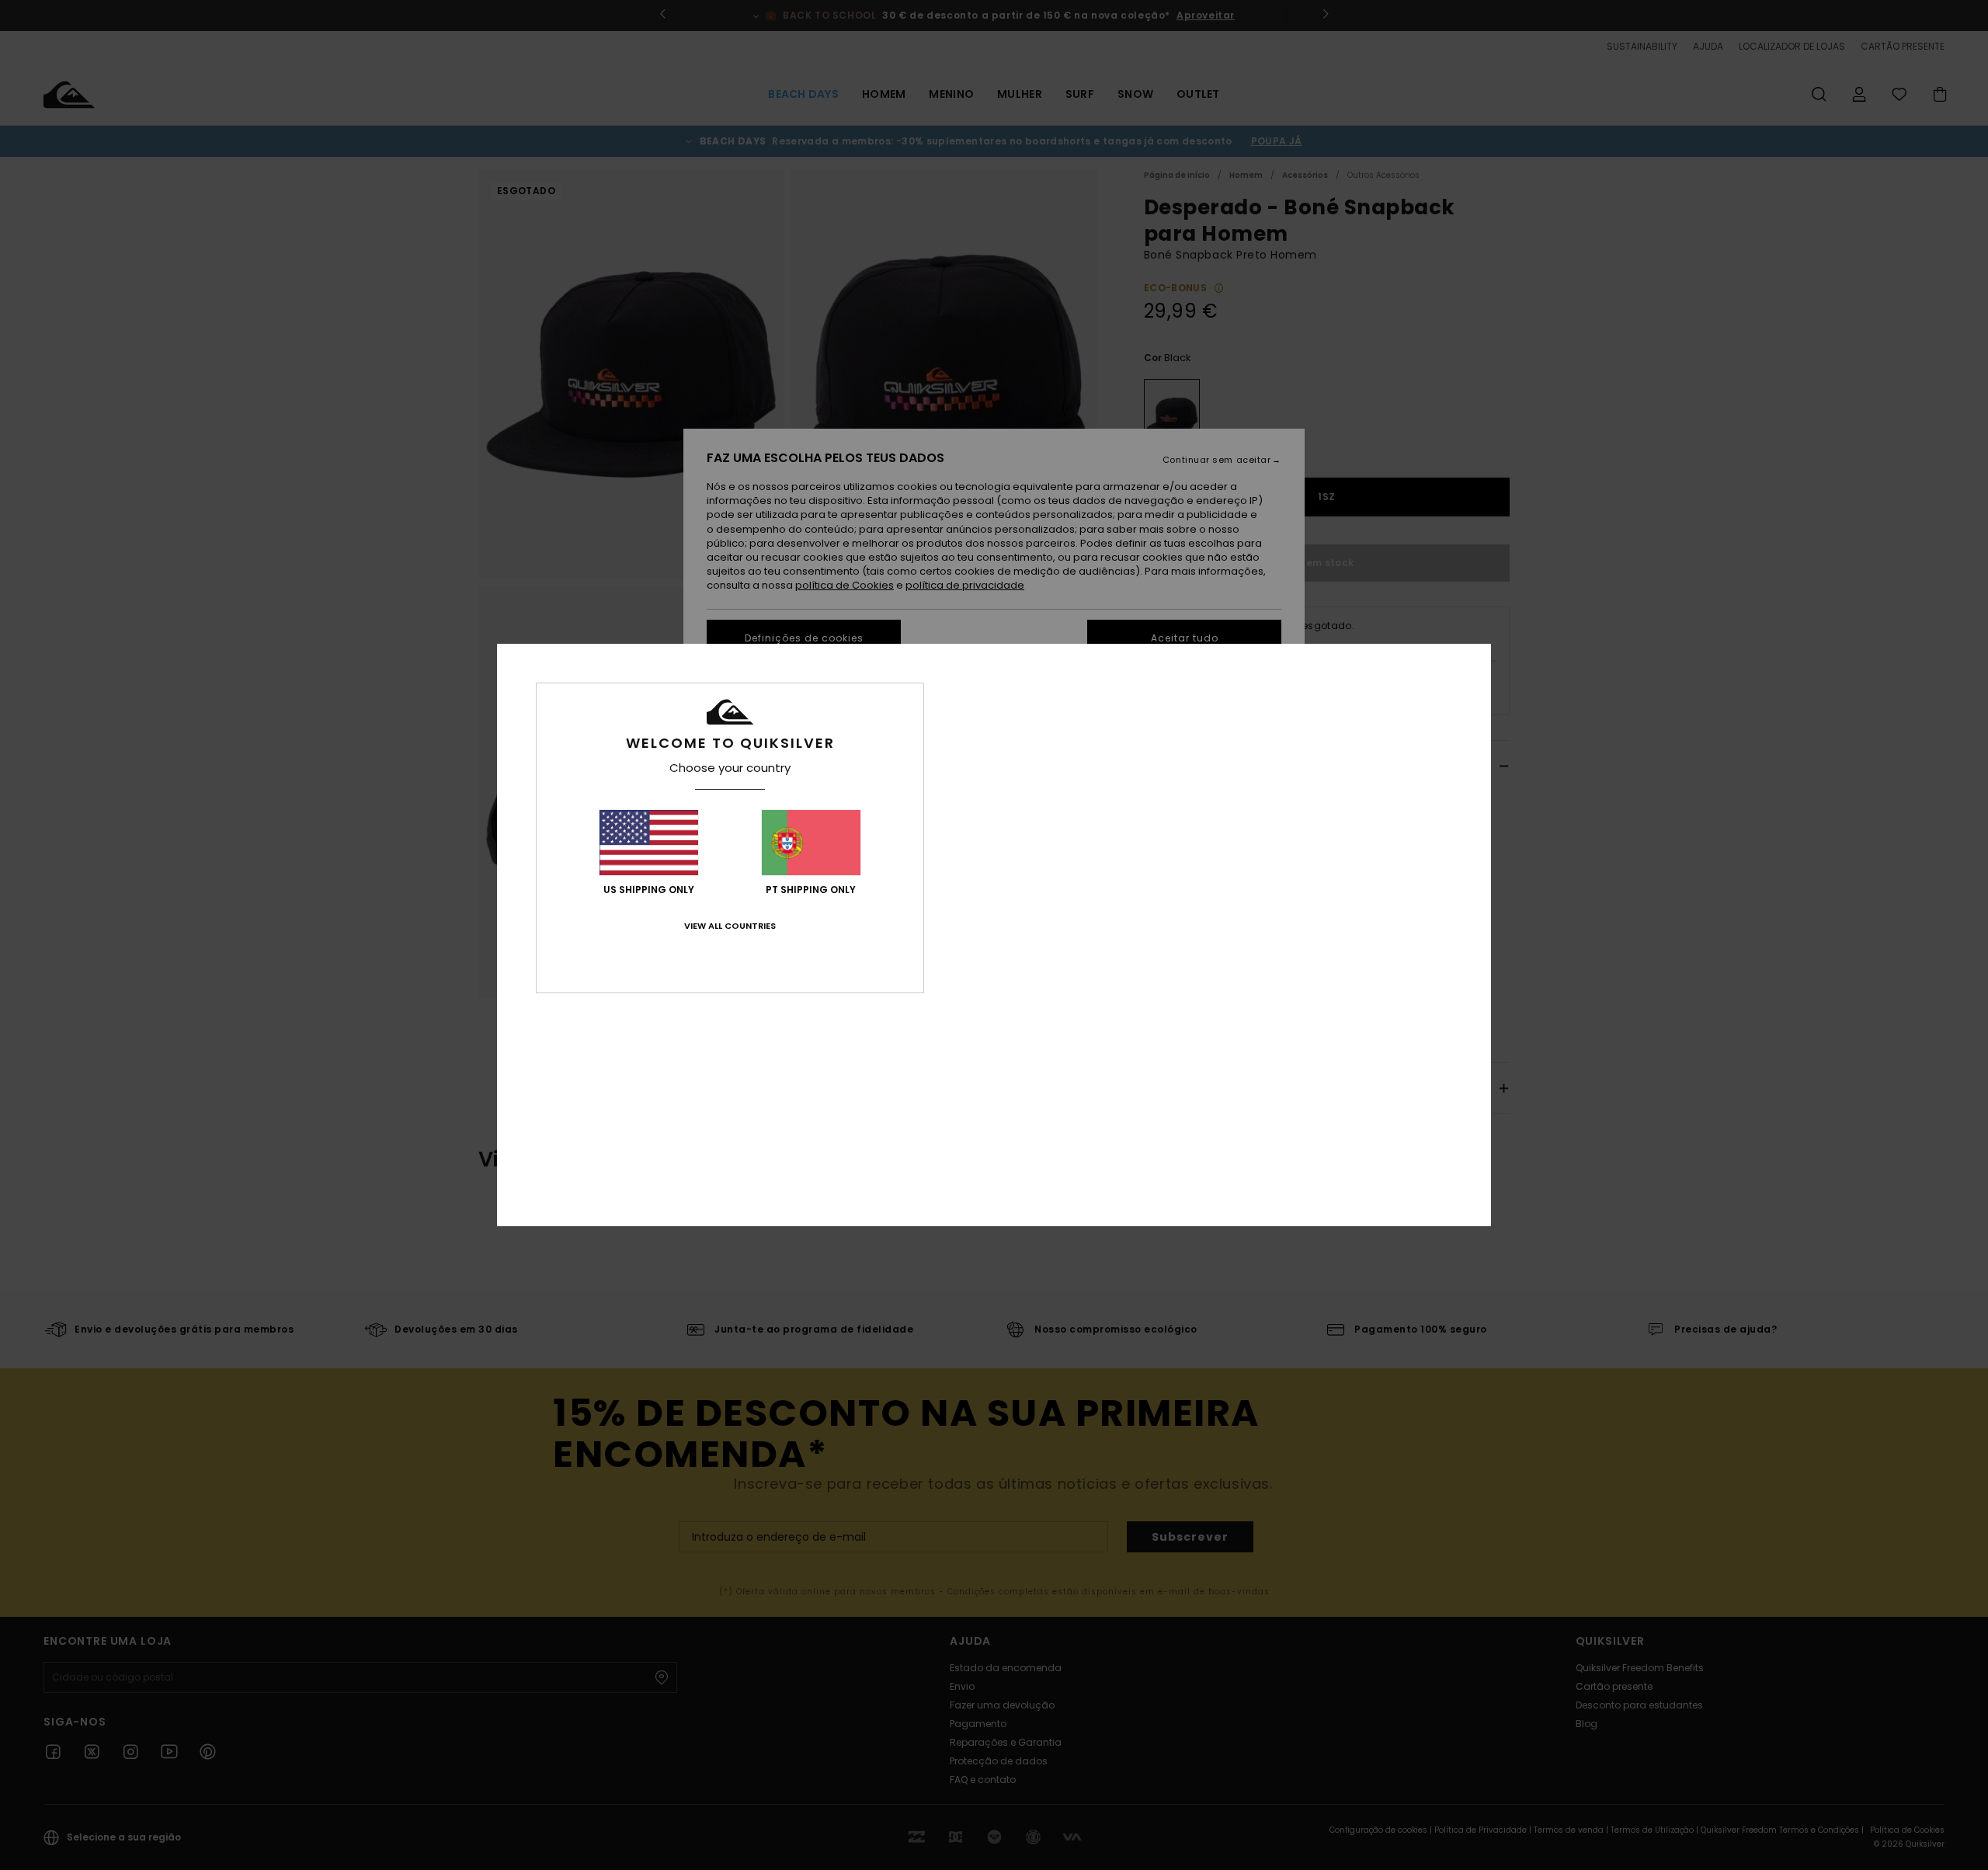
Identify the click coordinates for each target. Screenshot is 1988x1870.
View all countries (730, 926)
